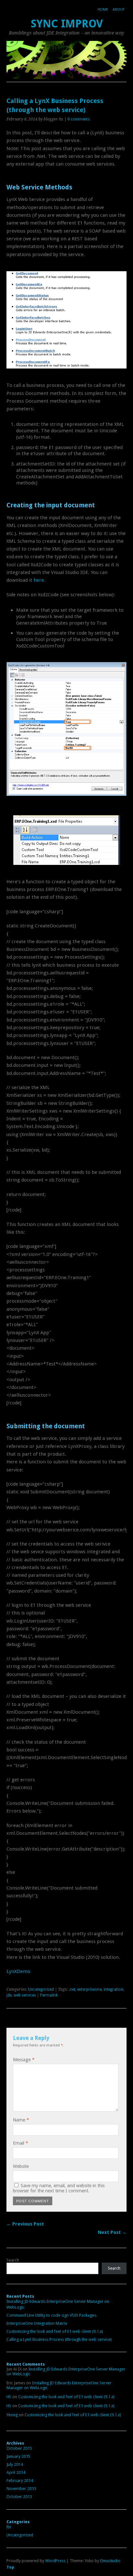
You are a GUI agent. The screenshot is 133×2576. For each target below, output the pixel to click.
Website (21, 2166)
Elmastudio (110, 2561)
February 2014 (20, 2480)
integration (113, 1989)
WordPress (55, 2561)
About (118, 10)
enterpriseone (89, 1989)
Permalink (49, 1995)
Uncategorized (41, 1989)
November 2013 (21, 2489)
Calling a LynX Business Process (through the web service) (59, 2339)
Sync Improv (67, 24)
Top (10, 2567)
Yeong (12, 2415)
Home (103, 10)
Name (21, 2120)
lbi (9, 2527)
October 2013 (19, 2497)
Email (20, 2143)
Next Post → (112, 2232)
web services (25, 1995)
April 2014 (16, 2472)
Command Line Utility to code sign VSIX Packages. (52, 2315)
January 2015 (18, 2456)
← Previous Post (25, 2224)
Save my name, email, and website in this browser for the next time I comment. (59, 2188)
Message (24, 2060)
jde (9, 1995)
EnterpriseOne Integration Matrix (37, 2323)
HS (9, 2397)
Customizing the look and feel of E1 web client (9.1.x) (55, 2331)
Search (13, 2260)
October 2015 (19, 2448)
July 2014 (15, 2464)
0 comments (79, 119)
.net (72, 1989)
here (39, 580)
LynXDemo (18, 1971)
